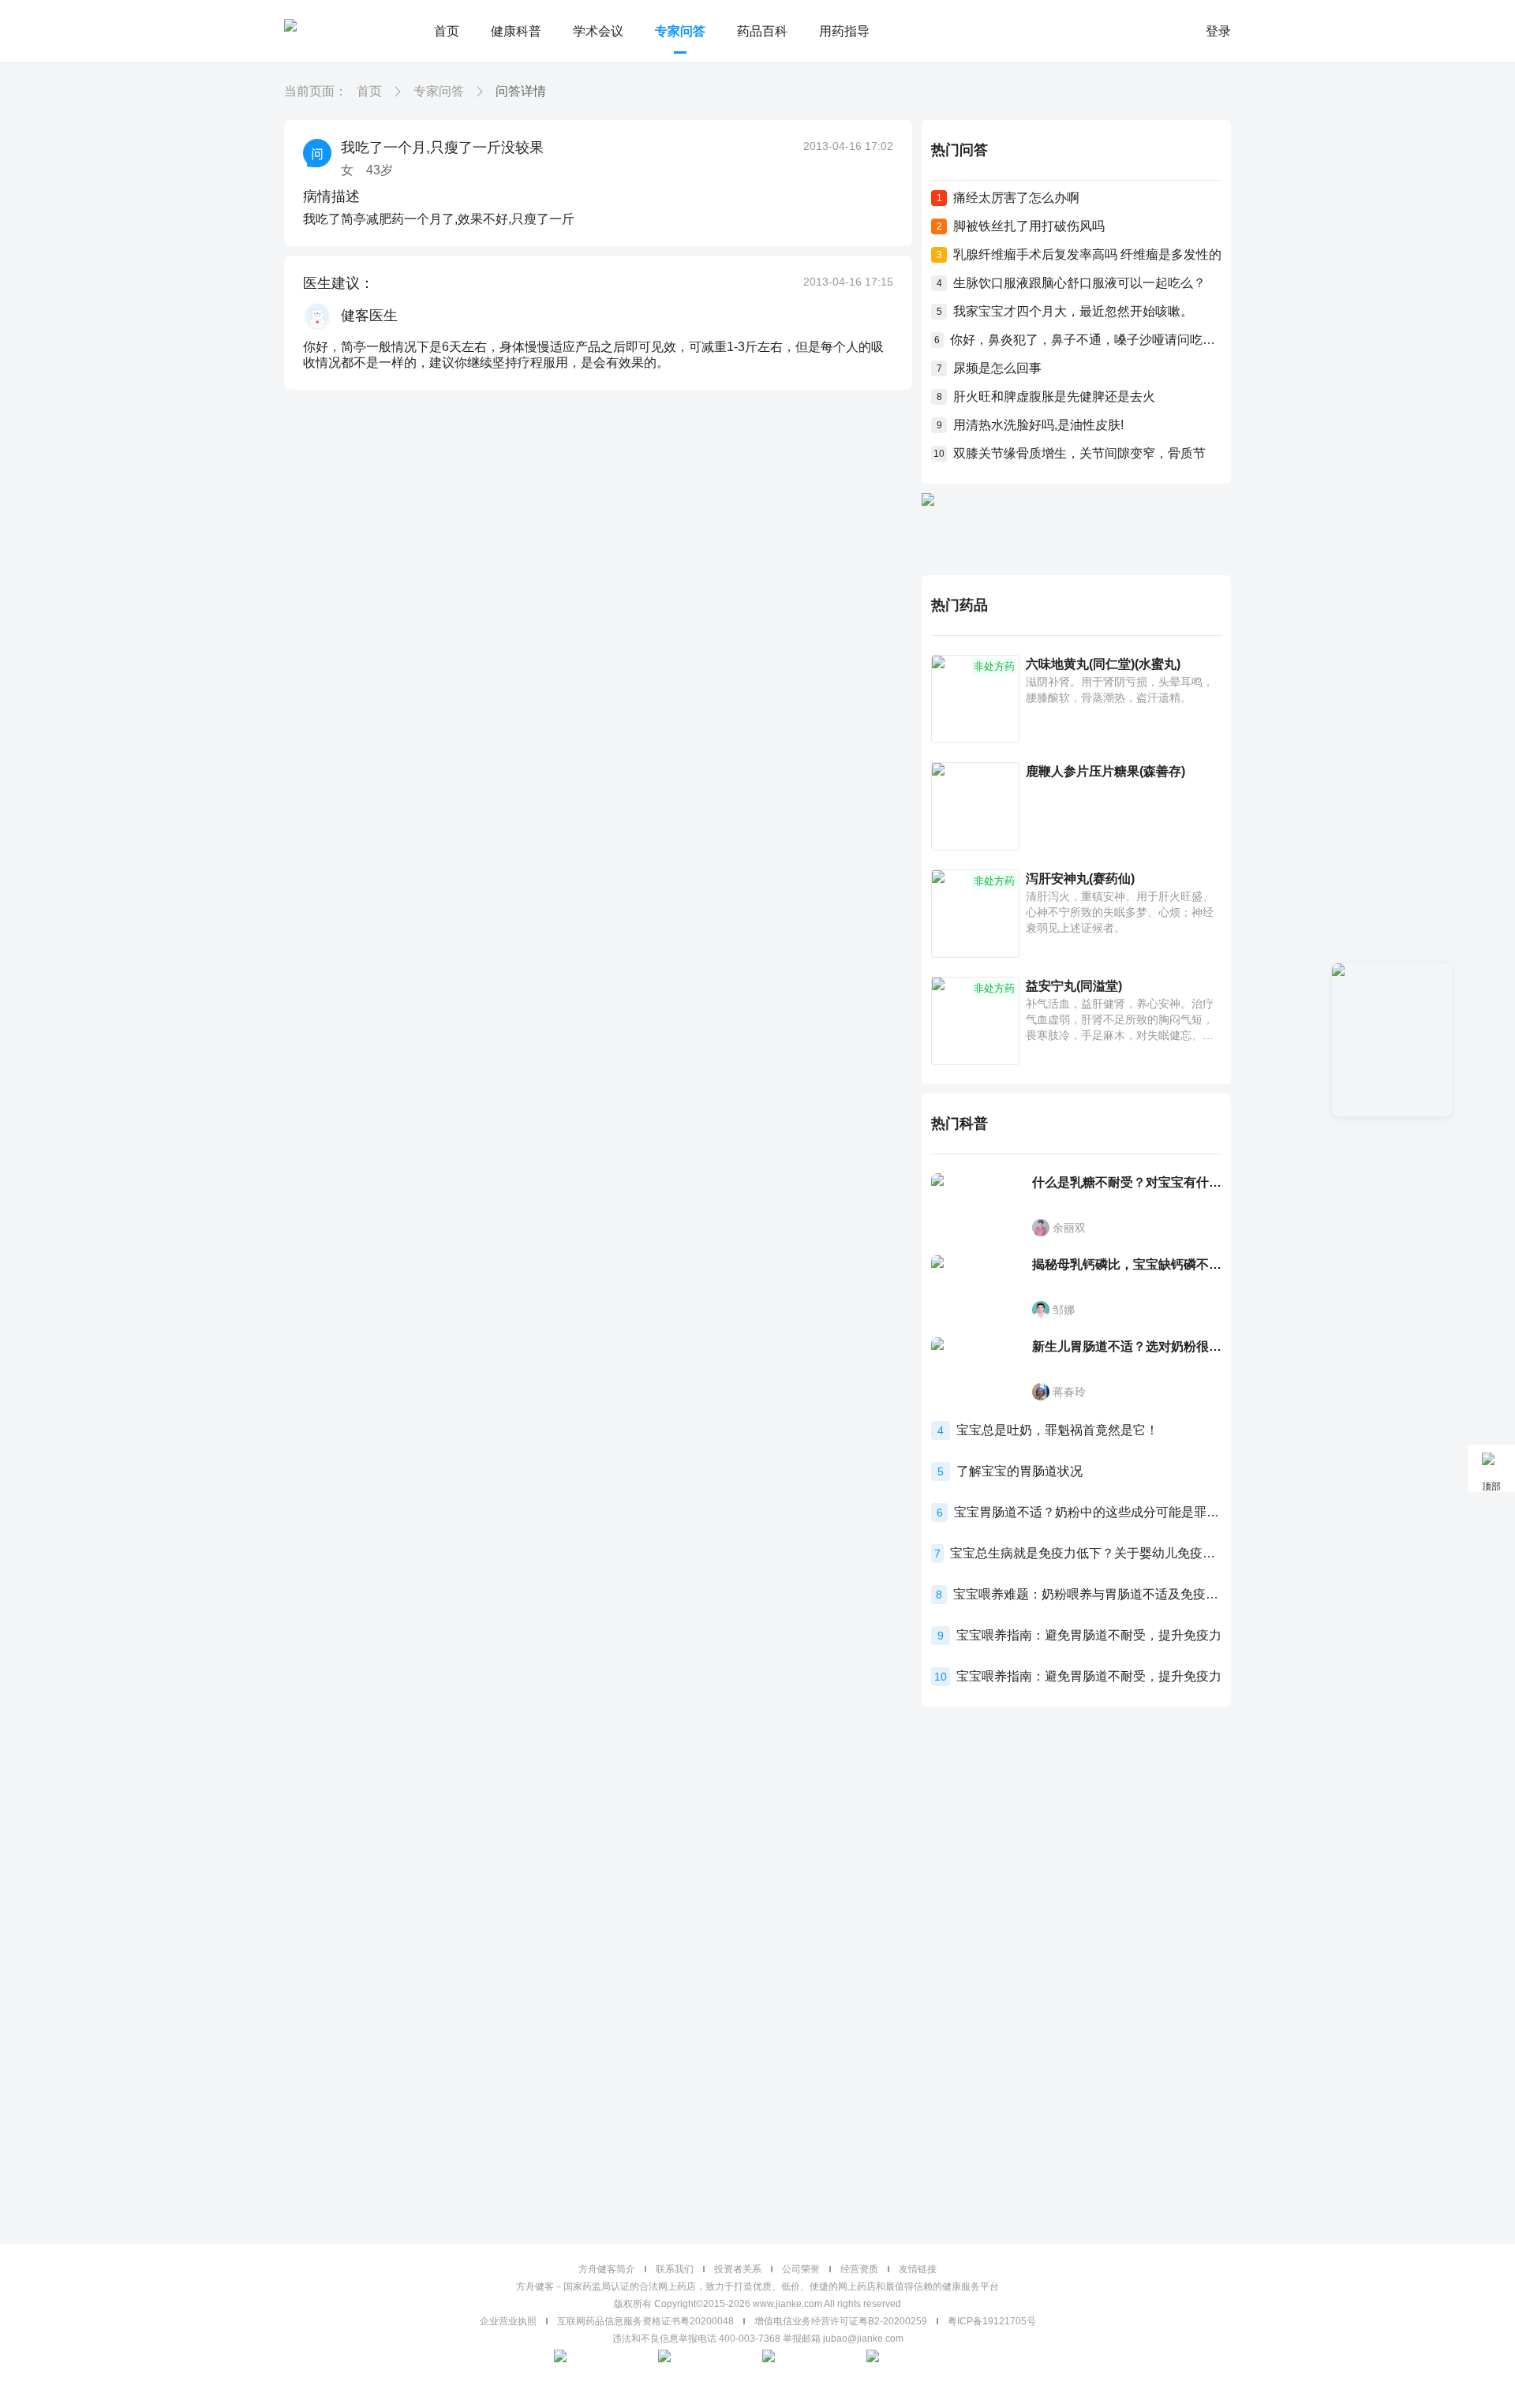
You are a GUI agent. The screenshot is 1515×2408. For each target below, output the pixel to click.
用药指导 (844, 31)
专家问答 (680, 31)
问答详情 (521, 91)
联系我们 (675, 2269)
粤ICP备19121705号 (992, 2321)
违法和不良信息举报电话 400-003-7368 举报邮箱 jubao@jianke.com (758, 2339)
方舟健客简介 (607, 2269)
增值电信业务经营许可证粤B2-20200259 (841, 2321)
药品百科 (762, 31)
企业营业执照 (508, 2321)
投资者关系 (738, 2269)
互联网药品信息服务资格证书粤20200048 (645, 2321)
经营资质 (859, 2269)
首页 (447, 31)
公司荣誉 (801, 2269)
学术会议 (598, 31)
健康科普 (516, 31)
